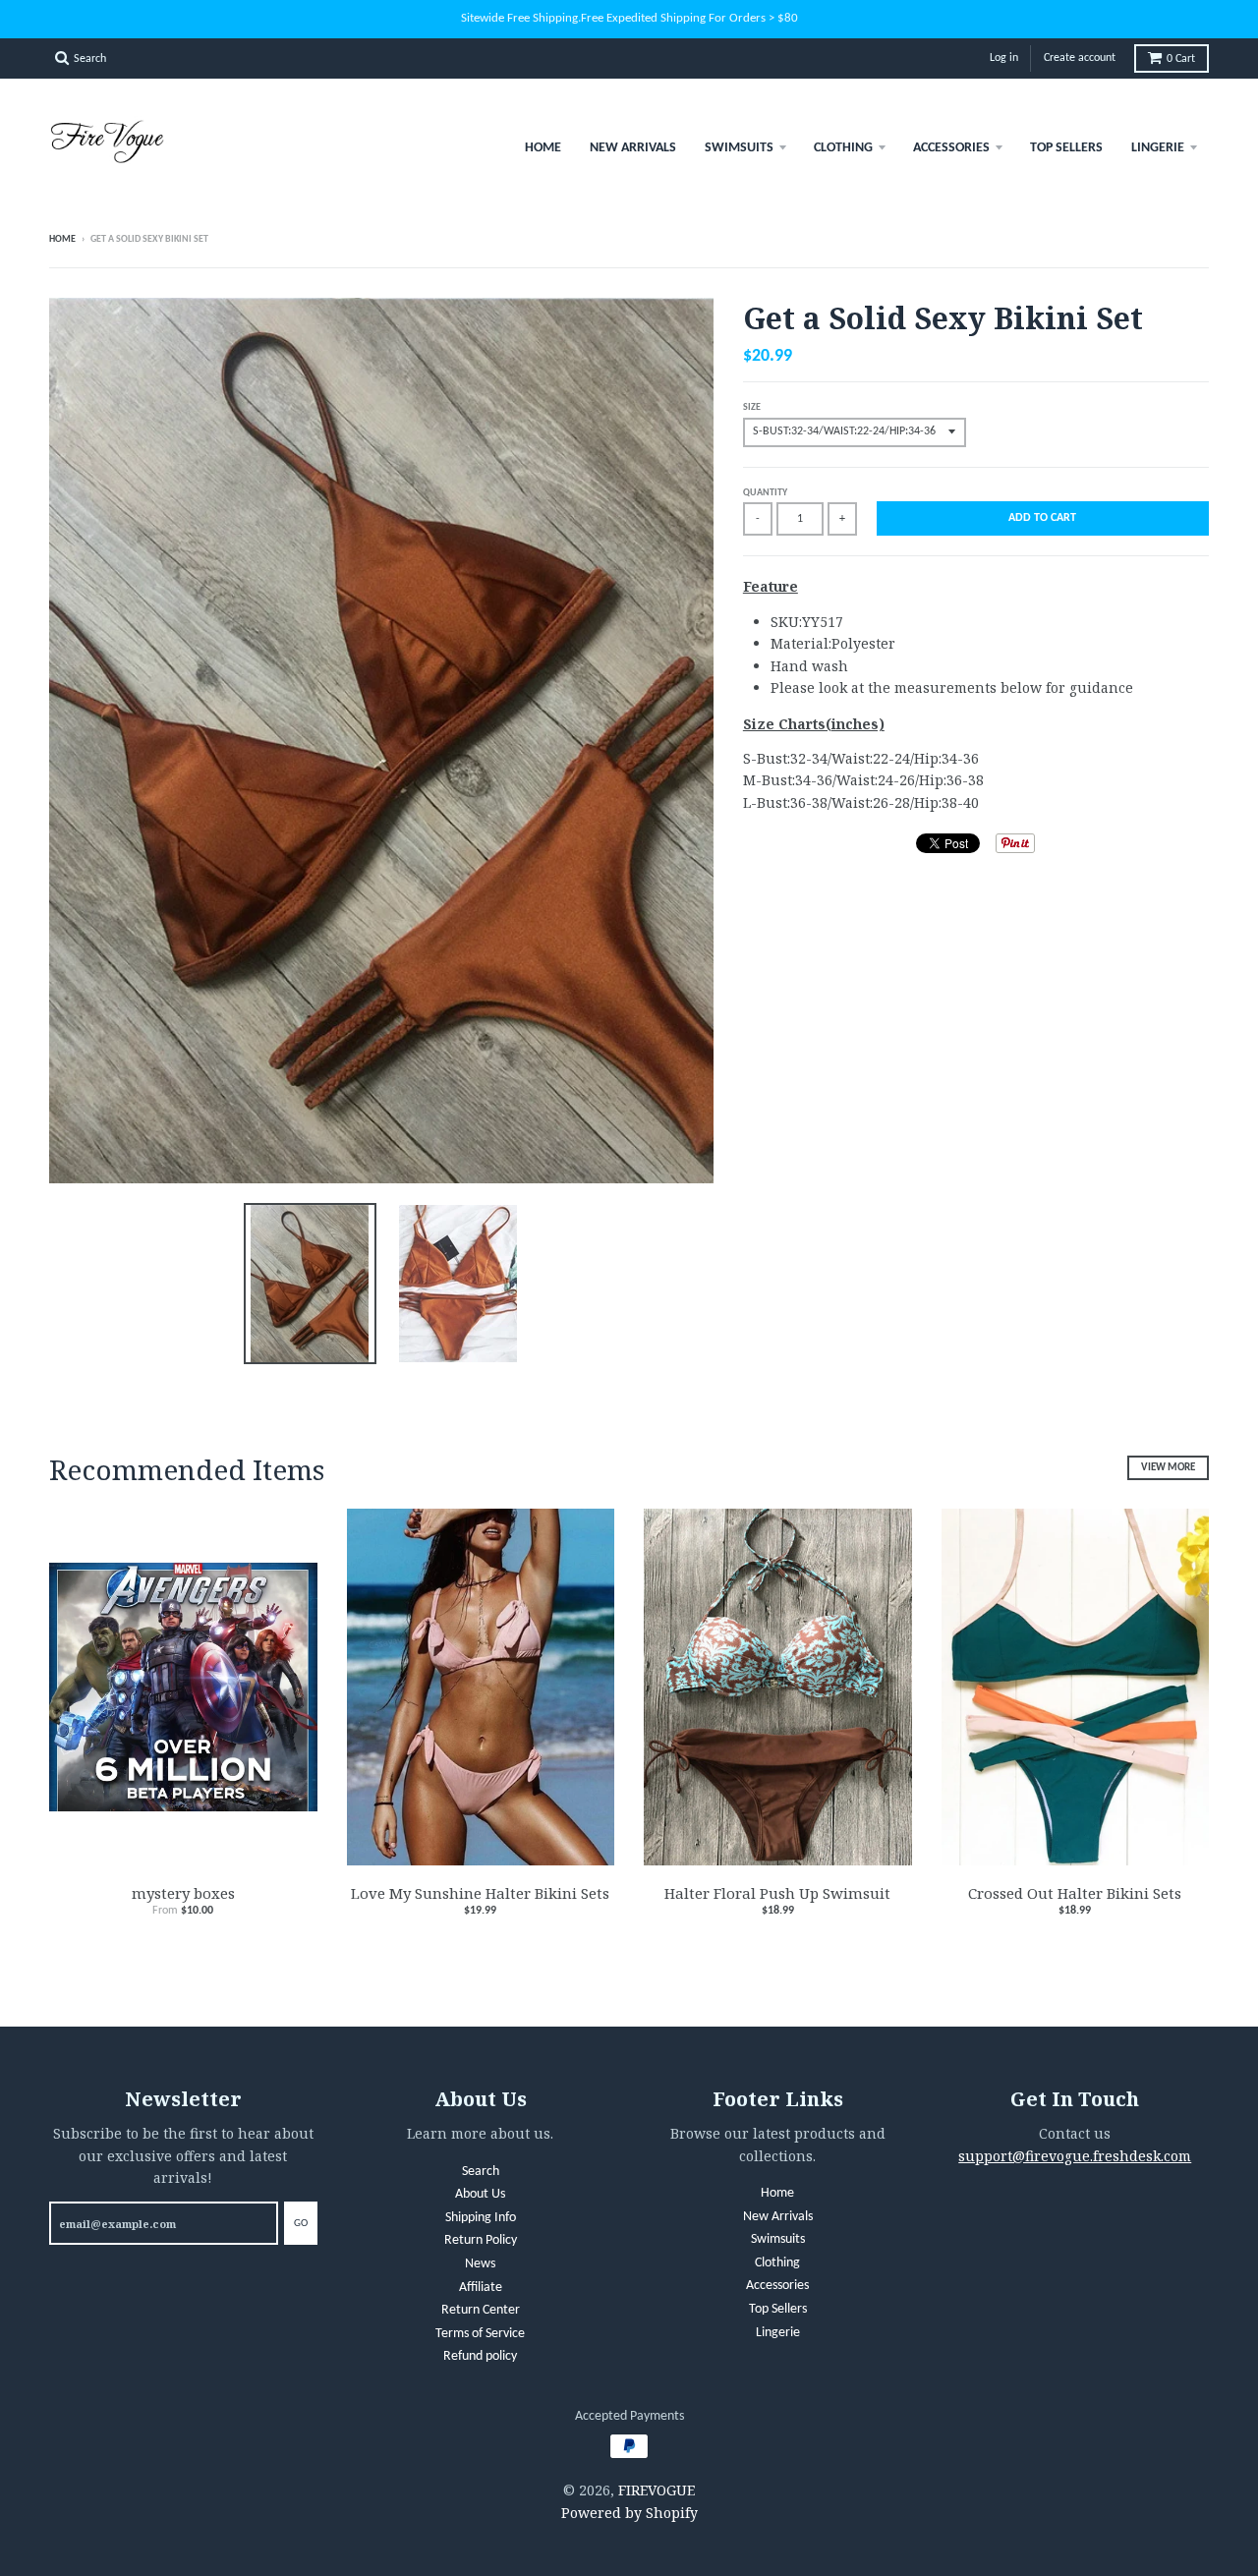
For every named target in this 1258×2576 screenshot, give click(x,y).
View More (1168, 1468)
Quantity (765, 493)
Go (301, 2224)
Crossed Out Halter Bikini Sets (1075, 1893)
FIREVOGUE (657, 2490)
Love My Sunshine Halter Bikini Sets (480, 1893)
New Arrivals (633, 148)
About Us (480, 2194)
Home (543, 148)
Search (481, 2172)
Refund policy (480, 2356)
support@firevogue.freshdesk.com (1075, 2156)
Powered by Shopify (629, 2513)
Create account (1080, 58)
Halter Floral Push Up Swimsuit (777, 1893)
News (480, 2264)
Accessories (951, 148)
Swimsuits (739, 148)
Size (752, 407)
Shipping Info (481, 2218)
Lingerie (1158, 148)
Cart (1181, 59)
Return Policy (481, 2240)
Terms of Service (480, 2334)
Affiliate (481, 2288)
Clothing (843, 148)
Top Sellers (1066, 148)
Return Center (481, 2310)
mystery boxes (183, 1893)
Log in (1004, 58)
